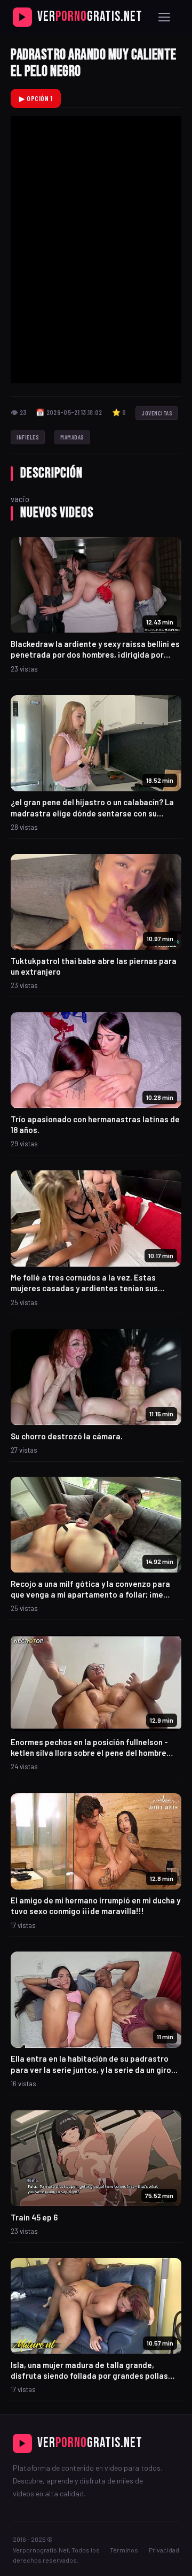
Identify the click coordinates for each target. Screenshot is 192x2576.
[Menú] (164, 17)
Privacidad (164, 2550)
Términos (124, 2550)
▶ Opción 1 (36, 98)
